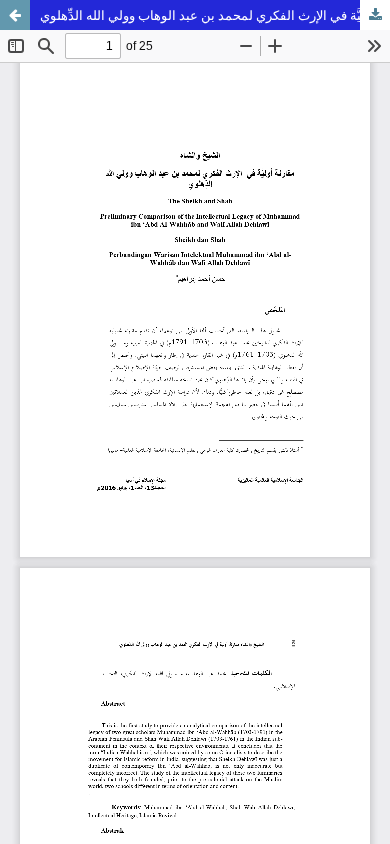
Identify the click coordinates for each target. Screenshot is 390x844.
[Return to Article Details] (15, 15)
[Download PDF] (375, 15)
